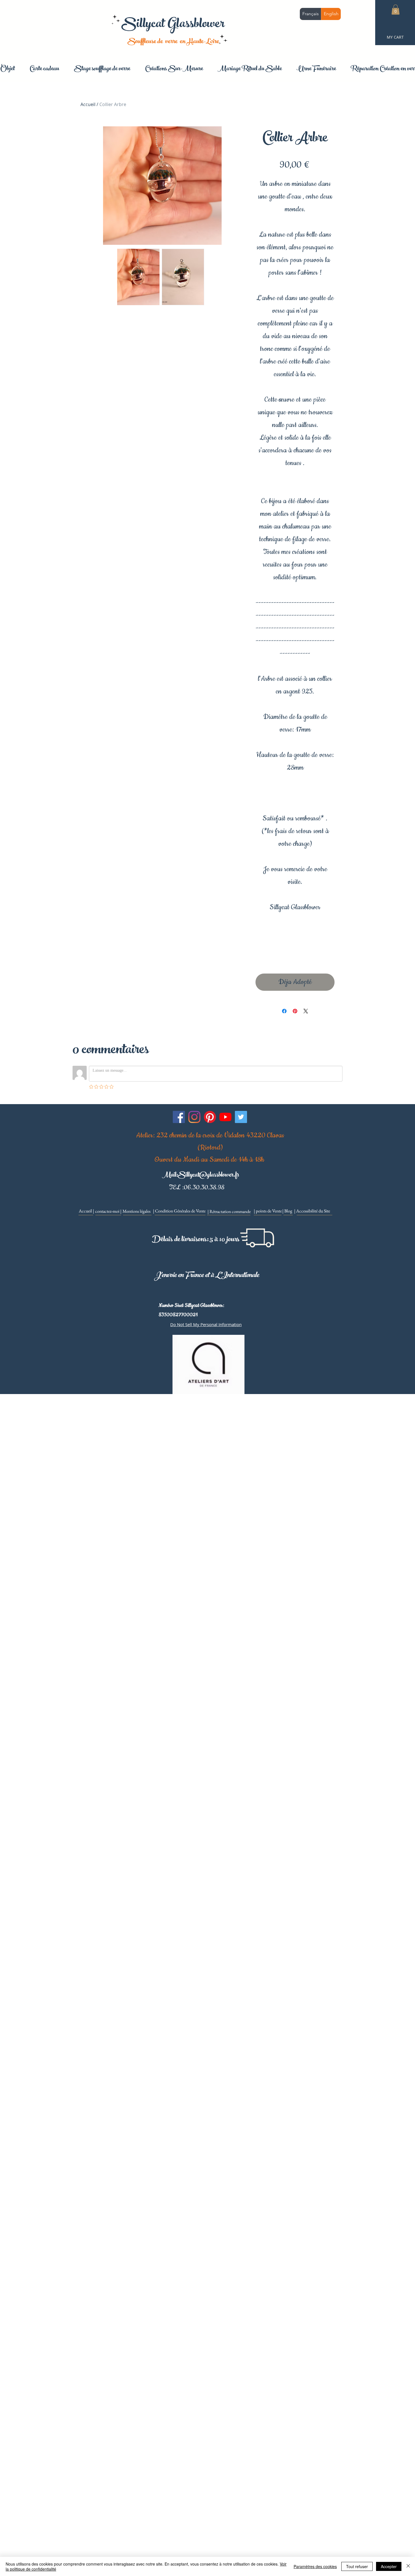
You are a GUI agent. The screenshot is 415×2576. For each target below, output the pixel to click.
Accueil (88, 104)
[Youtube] (225, 1117)
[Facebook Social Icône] (179, 1117)
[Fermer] (408, 2566)
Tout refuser (357, 2566)
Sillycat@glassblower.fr (208, 1176)
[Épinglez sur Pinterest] (295, 1011)
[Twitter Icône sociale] (241, 1117)
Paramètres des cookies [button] (315, 2566)
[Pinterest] (210, 1117)
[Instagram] (194, 1117)
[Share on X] (306, 1011)
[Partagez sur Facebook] (284, 1011)
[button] (396, 10)
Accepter (389, 2566)
